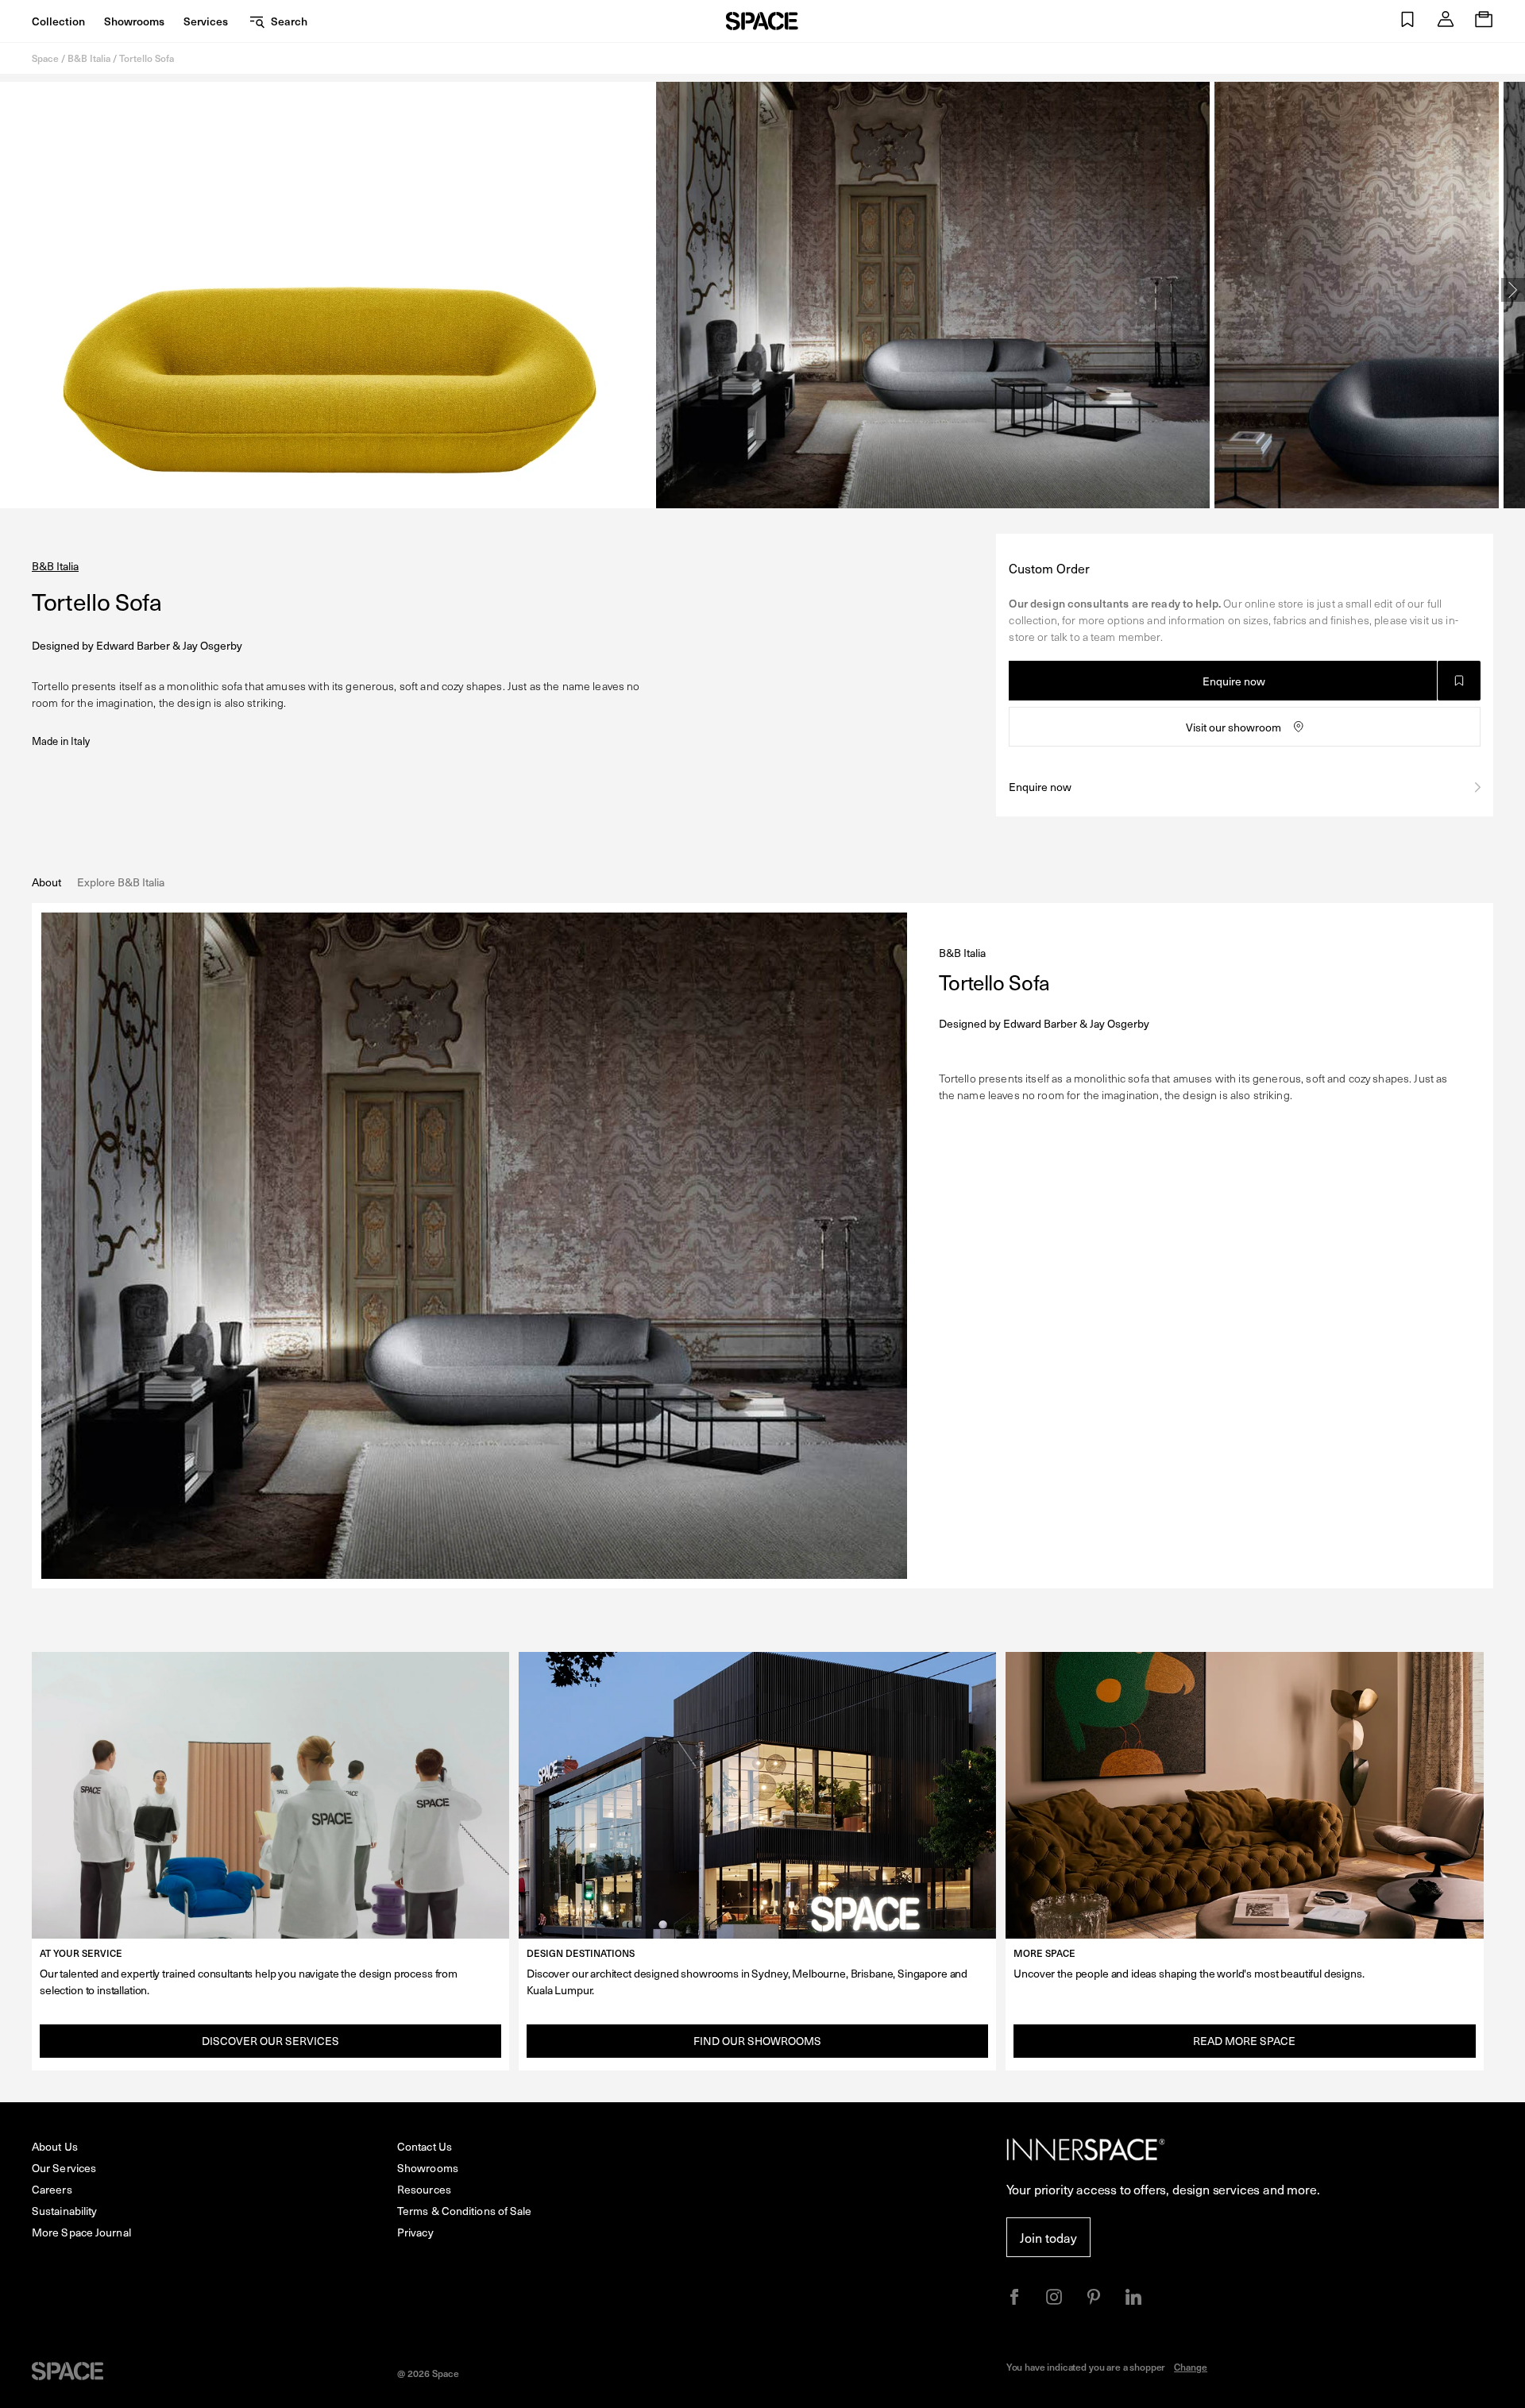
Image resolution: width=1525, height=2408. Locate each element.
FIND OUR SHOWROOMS (757, 2041)
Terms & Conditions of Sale (465, 2211)
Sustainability (64, 2211)
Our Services (64, 2168)
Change (1191, 2367)
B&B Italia (89, 58)
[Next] (1513, 290)
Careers (52, 2189)
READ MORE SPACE (1244, 2041)
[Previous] (12, 290)
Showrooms (134, 21)
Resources (424, 2189)
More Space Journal (81, 2232)
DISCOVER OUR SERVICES (270, 2041)
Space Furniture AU (762, 21)
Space (45, 58)
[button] (1407, 21)
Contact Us (425, 2146)
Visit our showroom (1234, 727)
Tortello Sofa (147, 58)
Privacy (415, 2232)
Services (206, 21)
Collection (58, 21)
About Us (55, 2146)
